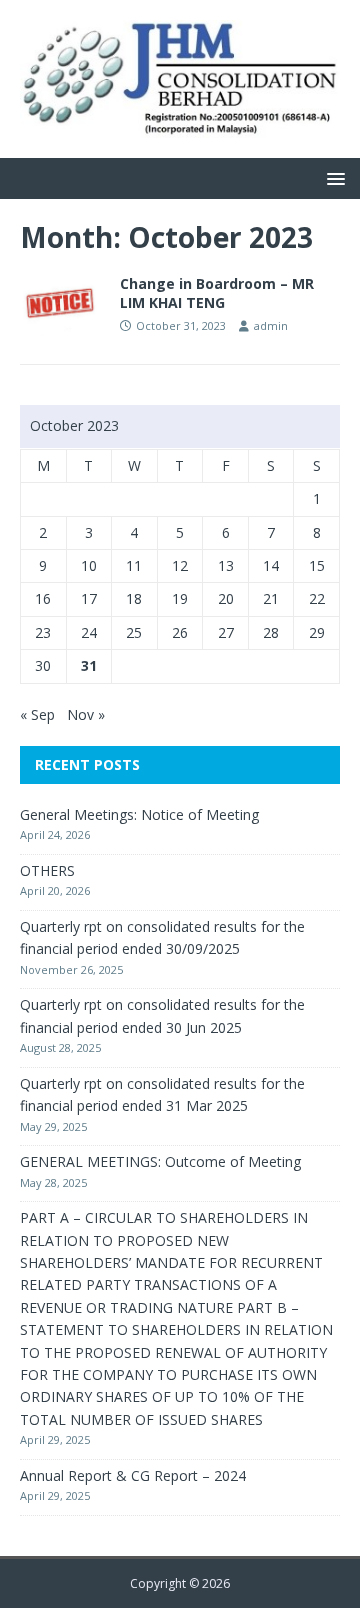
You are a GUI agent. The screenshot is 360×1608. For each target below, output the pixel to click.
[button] (332, 177)
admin (271, 325)
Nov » (86, 714)
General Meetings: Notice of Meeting (139, 814)
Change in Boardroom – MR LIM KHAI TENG (217, 292)
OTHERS (47, 870)
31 (89, 665)
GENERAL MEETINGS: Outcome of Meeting (160, 1161)
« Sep (37, 714)
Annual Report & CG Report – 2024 (133, 1475)
